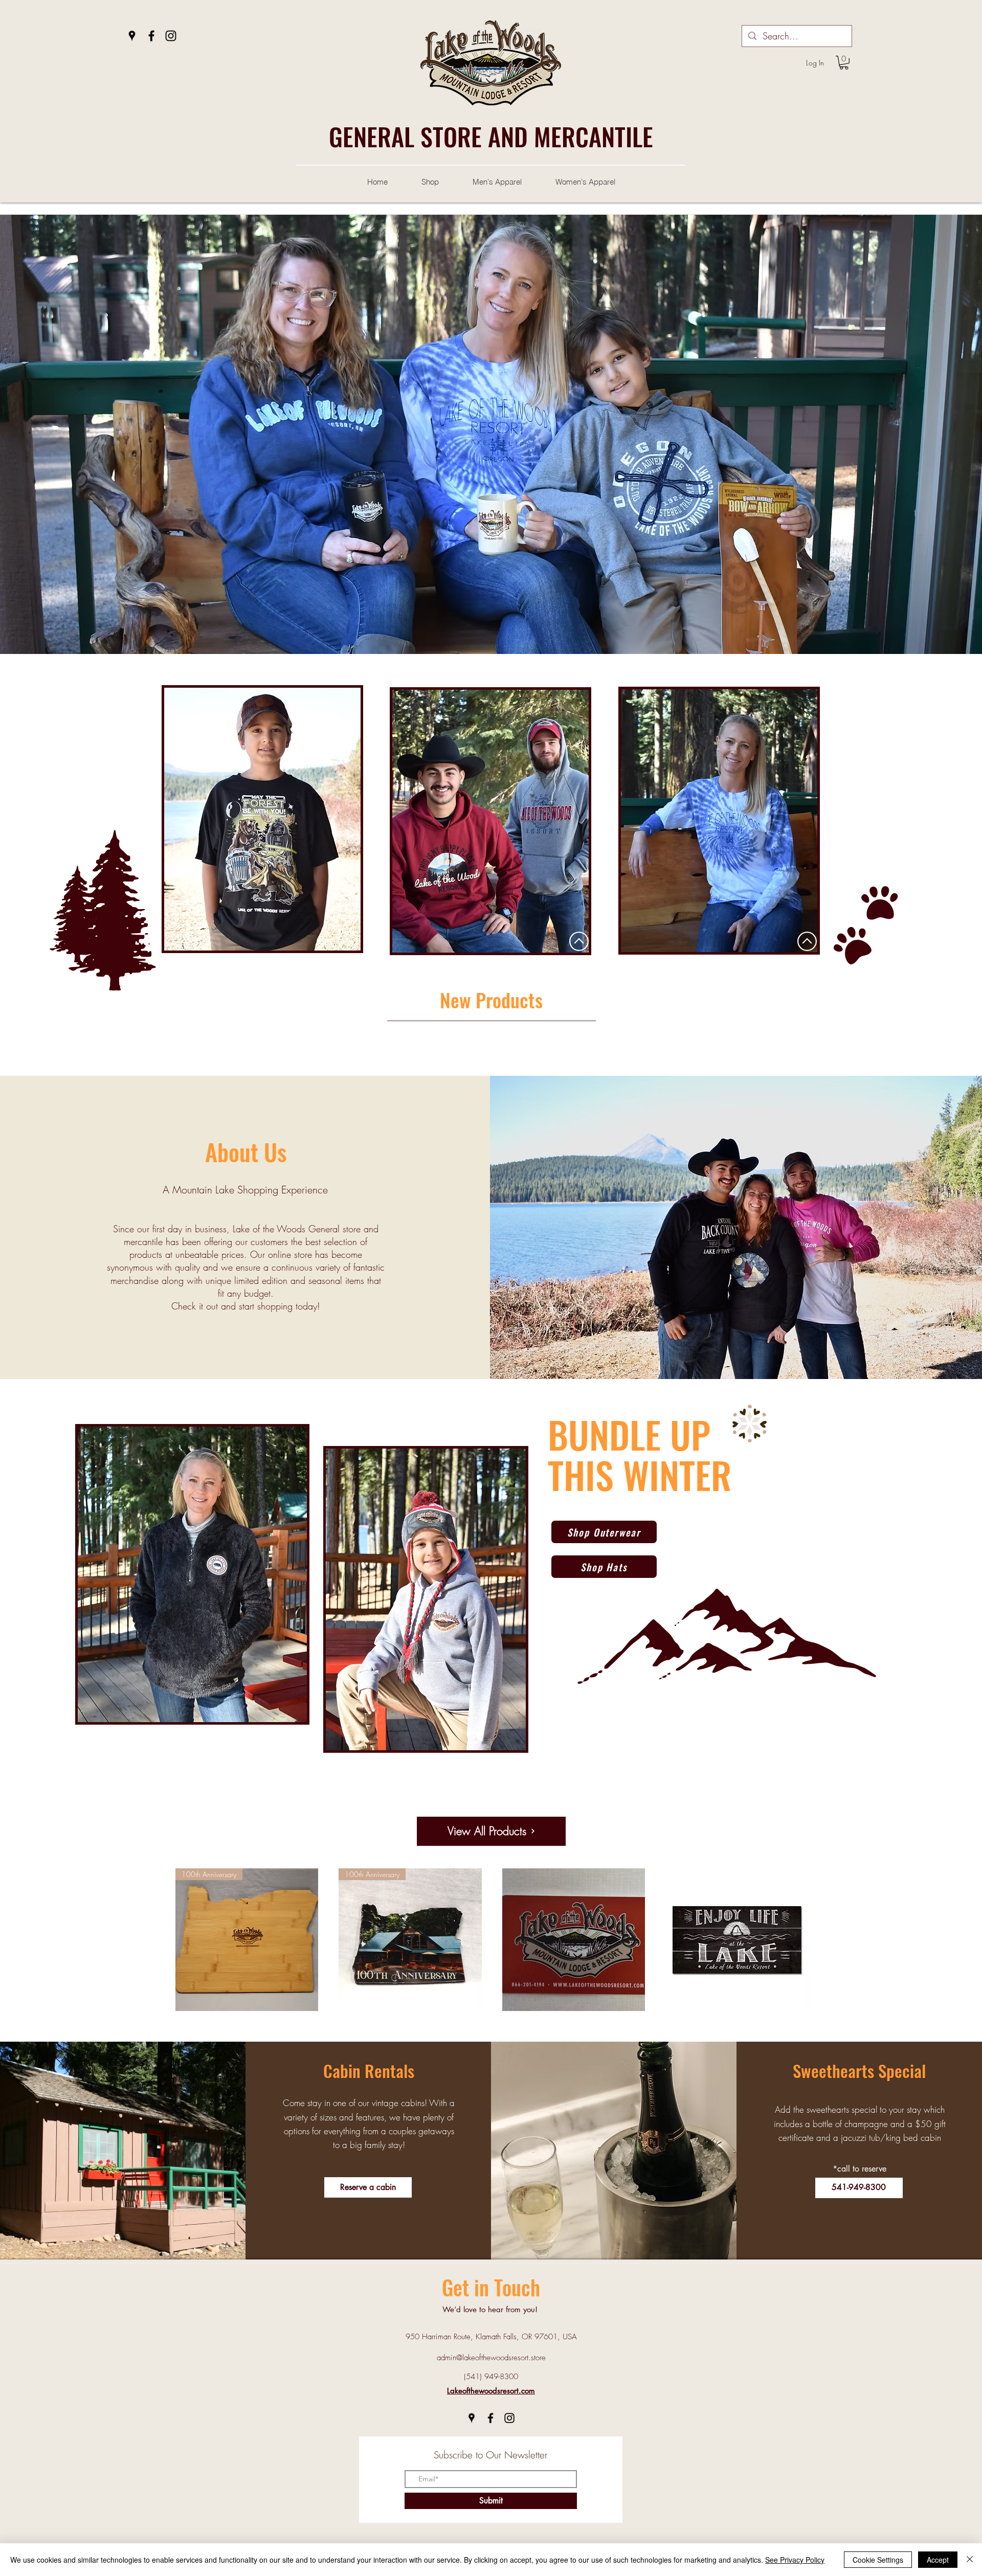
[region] (263, 817)
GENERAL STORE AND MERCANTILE (491, 136)
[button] (844, 63)
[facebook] (151, 36)
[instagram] (171, 36)
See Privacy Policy (795, 2560)
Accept (938, 2560)
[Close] (970, 2560)
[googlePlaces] (132, 36)
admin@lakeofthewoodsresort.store (491, 2358)
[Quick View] (574, 1940)
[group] (491, 1054)
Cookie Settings (878, 2560)
